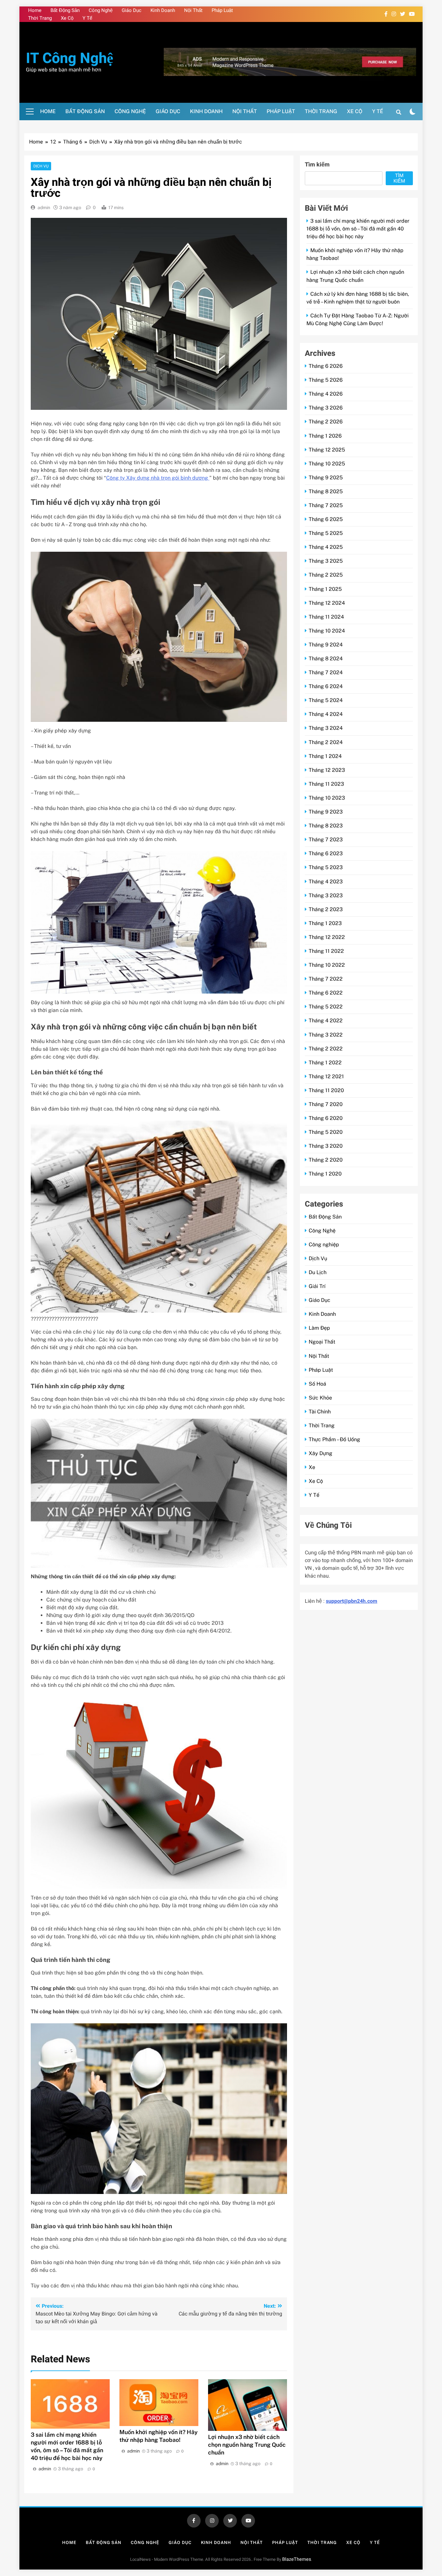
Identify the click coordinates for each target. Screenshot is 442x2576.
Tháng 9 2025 (326, 478)
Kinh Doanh (163, 10)
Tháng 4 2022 (326, 1021)
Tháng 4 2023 (326, 882)
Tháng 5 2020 (326, 1132)
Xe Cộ (67, 18)
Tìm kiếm (317, 165)
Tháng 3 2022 (326, 1035)
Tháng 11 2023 (326, 784)
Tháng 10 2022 (327, 965)
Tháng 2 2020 (326, 1160)
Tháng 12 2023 (327, 770)
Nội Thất (193, 10)
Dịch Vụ (41, 166)
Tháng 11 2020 (326, 1090)
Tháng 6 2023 (326, 853)
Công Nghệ (101, 10)
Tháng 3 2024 (326, 728)
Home (35, 10)
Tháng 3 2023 (326, 895)
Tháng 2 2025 (326, 575)
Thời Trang (40, 18)
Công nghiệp (324, 1245)
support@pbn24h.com (352, 1601)
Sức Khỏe (320, 1398)
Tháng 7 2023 (326, 840)
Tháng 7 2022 (326, 979)
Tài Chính (320, 1412)
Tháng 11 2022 (326, 951)
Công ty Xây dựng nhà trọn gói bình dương (158, 478)
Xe (312, 1467)
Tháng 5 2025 (326, 533)
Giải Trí (317, 1286)
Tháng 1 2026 (325, 436)
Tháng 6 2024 (326, 686)
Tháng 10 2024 (327, 631)
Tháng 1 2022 (325, 1063)
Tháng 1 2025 (325, 589)
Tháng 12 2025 (327, 450)
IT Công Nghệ (70, 59)
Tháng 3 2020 (326, 1146)
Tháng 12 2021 (326, 1076)
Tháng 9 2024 (326, 645)
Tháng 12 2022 (327, 937)
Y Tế (87, 18)
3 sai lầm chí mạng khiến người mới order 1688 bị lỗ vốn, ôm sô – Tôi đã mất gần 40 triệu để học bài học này (358, 229)
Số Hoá (317, 1384)
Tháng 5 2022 (326, 1007)
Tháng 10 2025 (327, 464)
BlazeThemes (297, 2559)
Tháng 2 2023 (326, 909)
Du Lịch (318, 1272)
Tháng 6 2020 (326, 1118)
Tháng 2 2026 (326, 422)
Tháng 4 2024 (326, 714)
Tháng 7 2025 (326, 505)
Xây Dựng (320, 1453)
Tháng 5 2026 (326, 380)
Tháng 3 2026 (326, 408)
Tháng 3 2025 (326, 561)
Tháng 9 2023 (326, 812)
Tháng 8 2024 (326, 659)
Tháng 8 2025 (326, 491)
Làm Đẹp (319, 1328)
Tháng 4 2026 (326, 394)
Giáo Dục (132, 10)
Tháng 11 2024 (326, 617)
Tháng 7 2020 (326, 1104)
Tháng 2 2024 (326, 742)
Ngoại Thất (322, 1342)
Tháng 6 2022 (326, 993)
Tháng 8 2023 (326, 826)
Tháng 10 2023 (327, 798)
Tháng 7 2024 (326, 672)
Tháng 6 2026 (326, 366)
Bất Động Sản (65, 10)
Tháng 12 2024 (327, 603)
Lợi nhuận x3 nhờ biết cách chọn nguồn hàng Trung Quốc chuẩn (247, 2445)
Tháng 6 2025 (326, 519)
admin (44, 208)
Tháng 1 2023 (325, 923)
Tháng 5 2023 (326, 867)
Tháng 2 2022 (326, 1049)
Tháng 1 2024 (325, 756)
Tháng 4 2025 (326, 547)
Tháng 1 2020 (325, 1174)
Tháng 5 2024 (326, 700)
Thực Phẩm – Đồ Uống (334, 1439)
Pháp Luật (222, 10)
